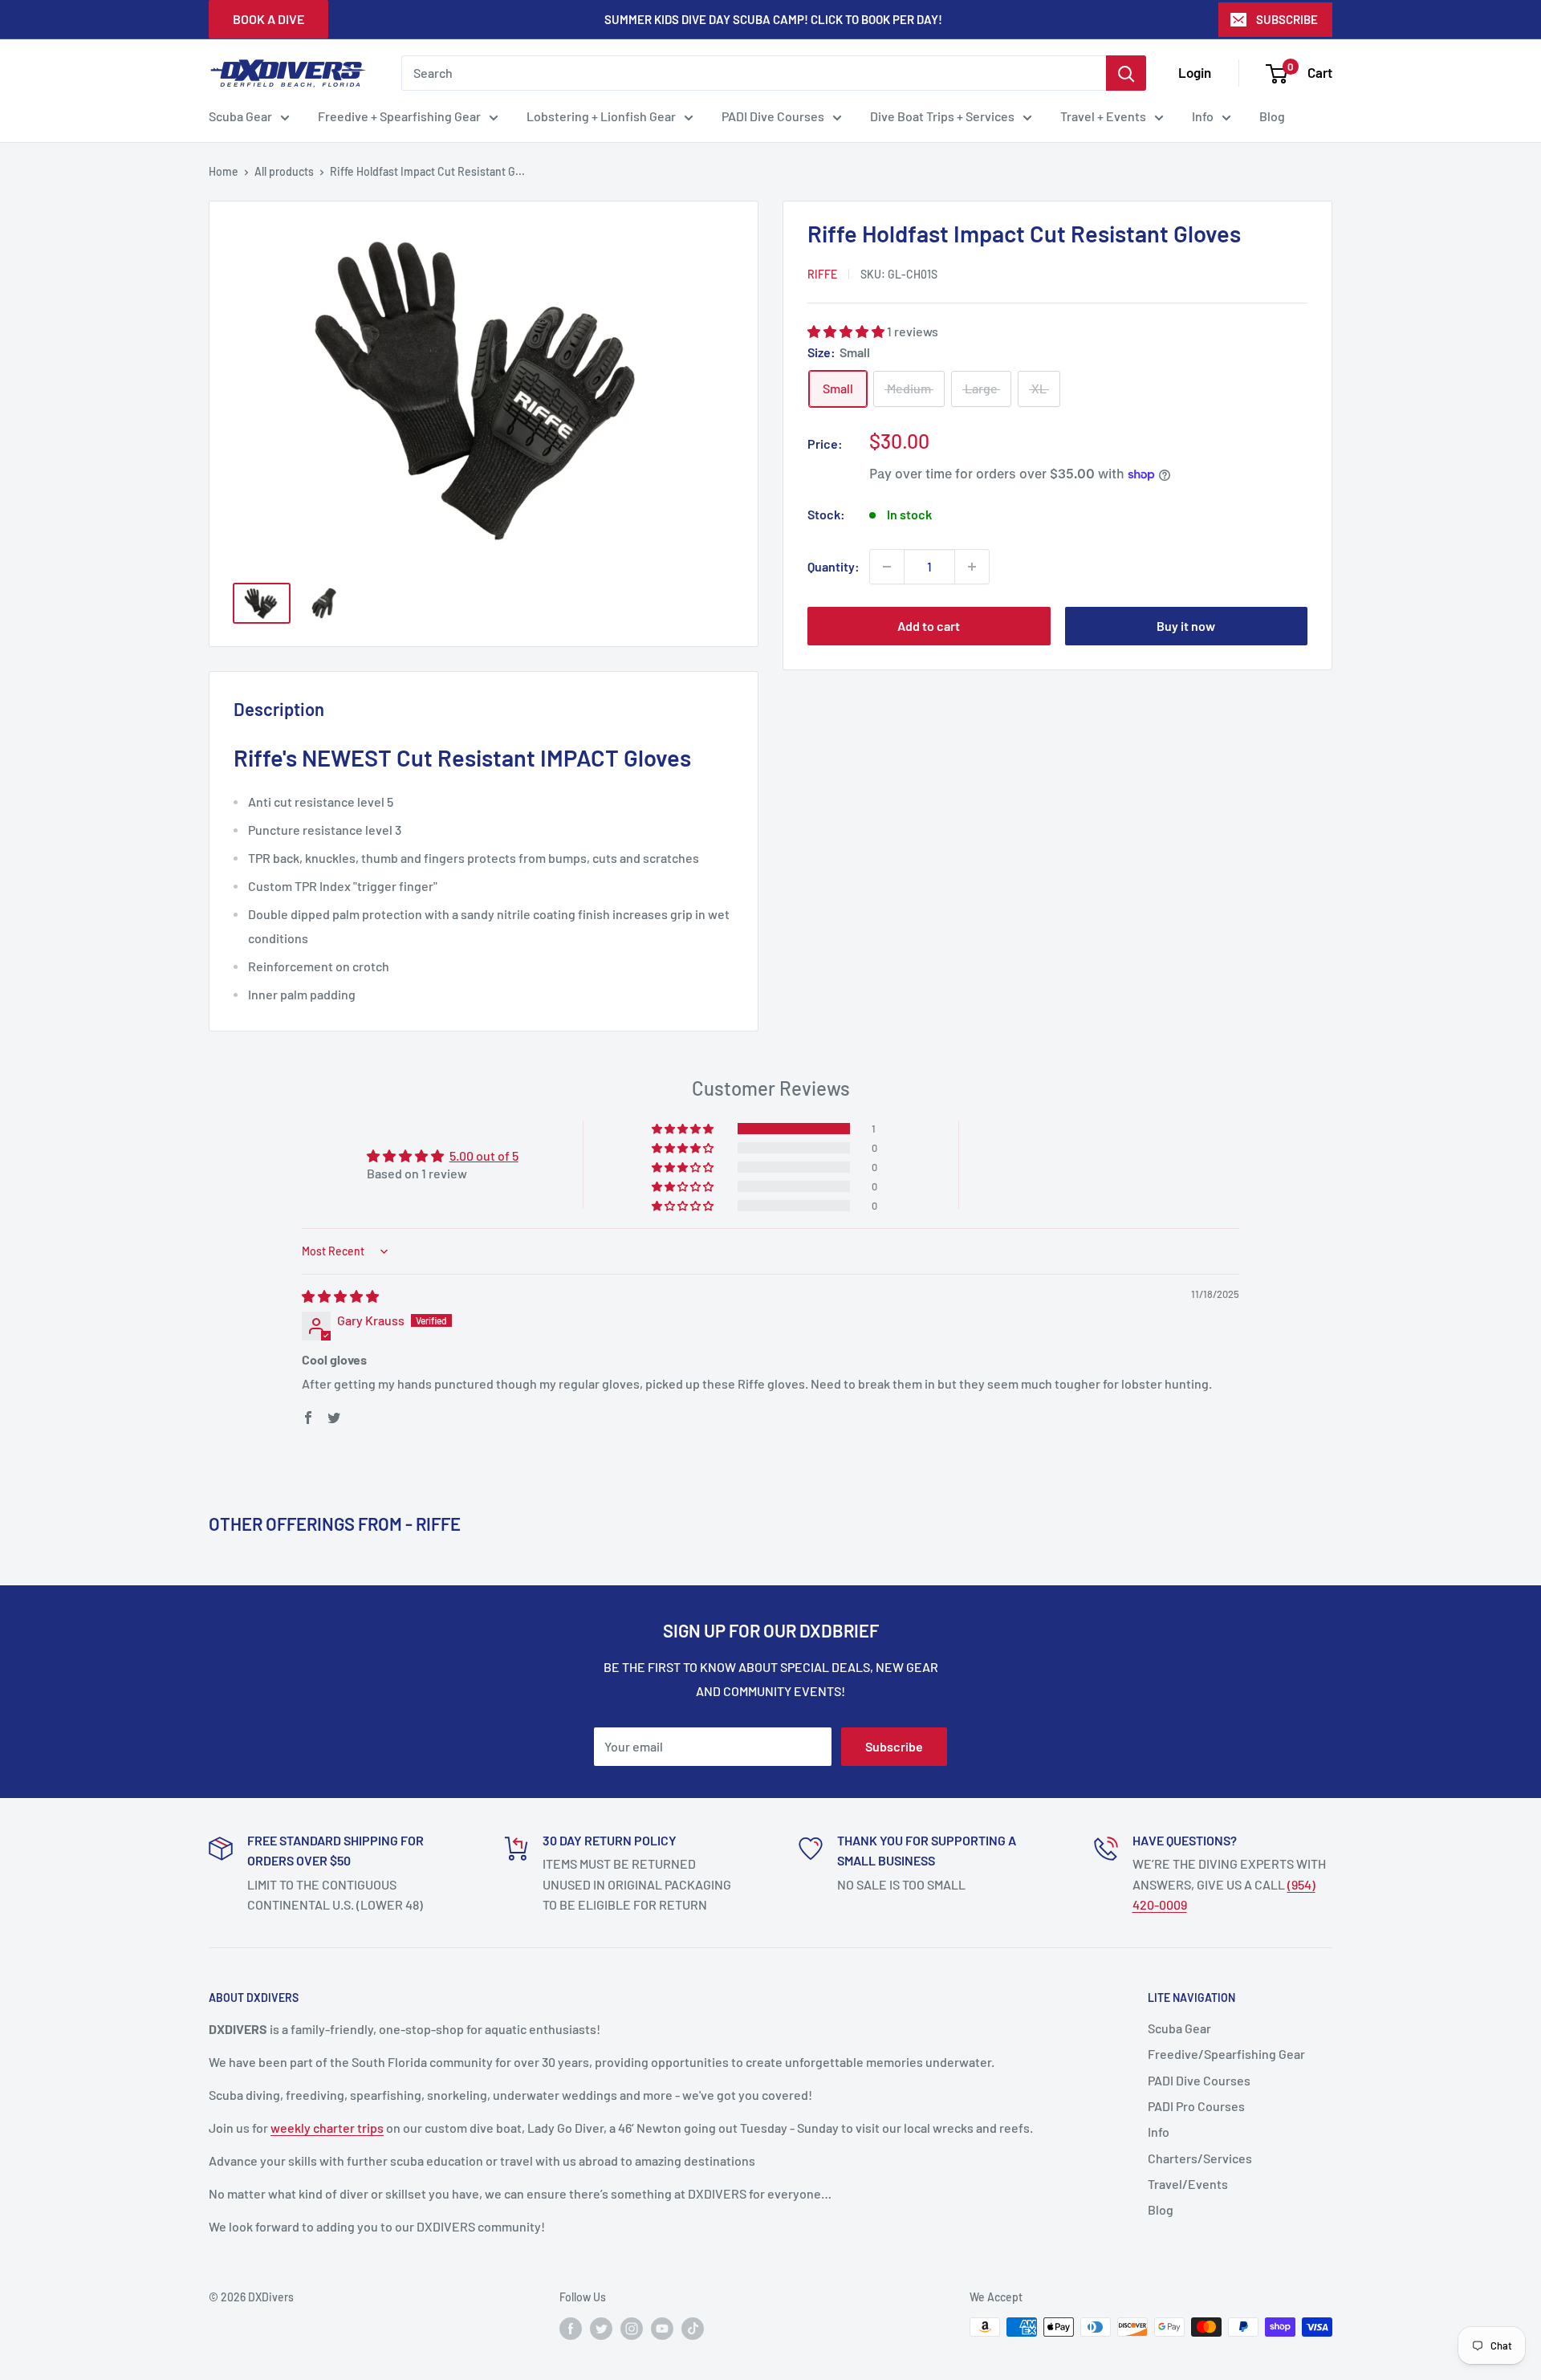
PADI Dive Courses (773, 116)
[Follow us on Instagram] (632, 2329)
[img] (340, 1296)
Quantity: (834, 566)
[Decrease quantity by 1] (887, 567)
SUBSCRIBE (1287, 19)
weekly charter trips (327, 2128)
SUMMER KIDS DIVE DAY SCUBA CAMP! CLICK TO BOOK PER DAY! (773, 19)
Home (224, 171)
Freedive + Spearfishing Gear (399, 116)
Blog (1272, 116)
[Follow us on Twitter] (601, 2329)
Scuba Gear (240, 116)
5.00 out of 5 (484, 1155)
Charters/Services (1200, 2158)
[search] (754, 73)
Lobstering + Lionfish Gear (601, 116)
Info (1203, 116)
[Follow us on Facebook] (571, 2329)
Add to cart (929, 626)
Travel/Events (1188, 2184)
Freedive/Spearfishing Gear (1226, 2054)
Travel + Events (1103, 116)
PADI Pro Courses (1196, 2106)
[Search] (1126, 73)
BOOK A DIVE (268, 19)
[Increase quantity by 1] (972, 567)
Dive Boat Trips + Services (942, 116)
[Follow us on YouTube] (662, 2329)
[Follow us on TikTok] (693, 2329)
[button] (847, 331)
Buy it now (1186, 626)
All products (284, 171)
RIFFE (822, 274)
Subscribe (894, 1746)
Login (1195, 72)
